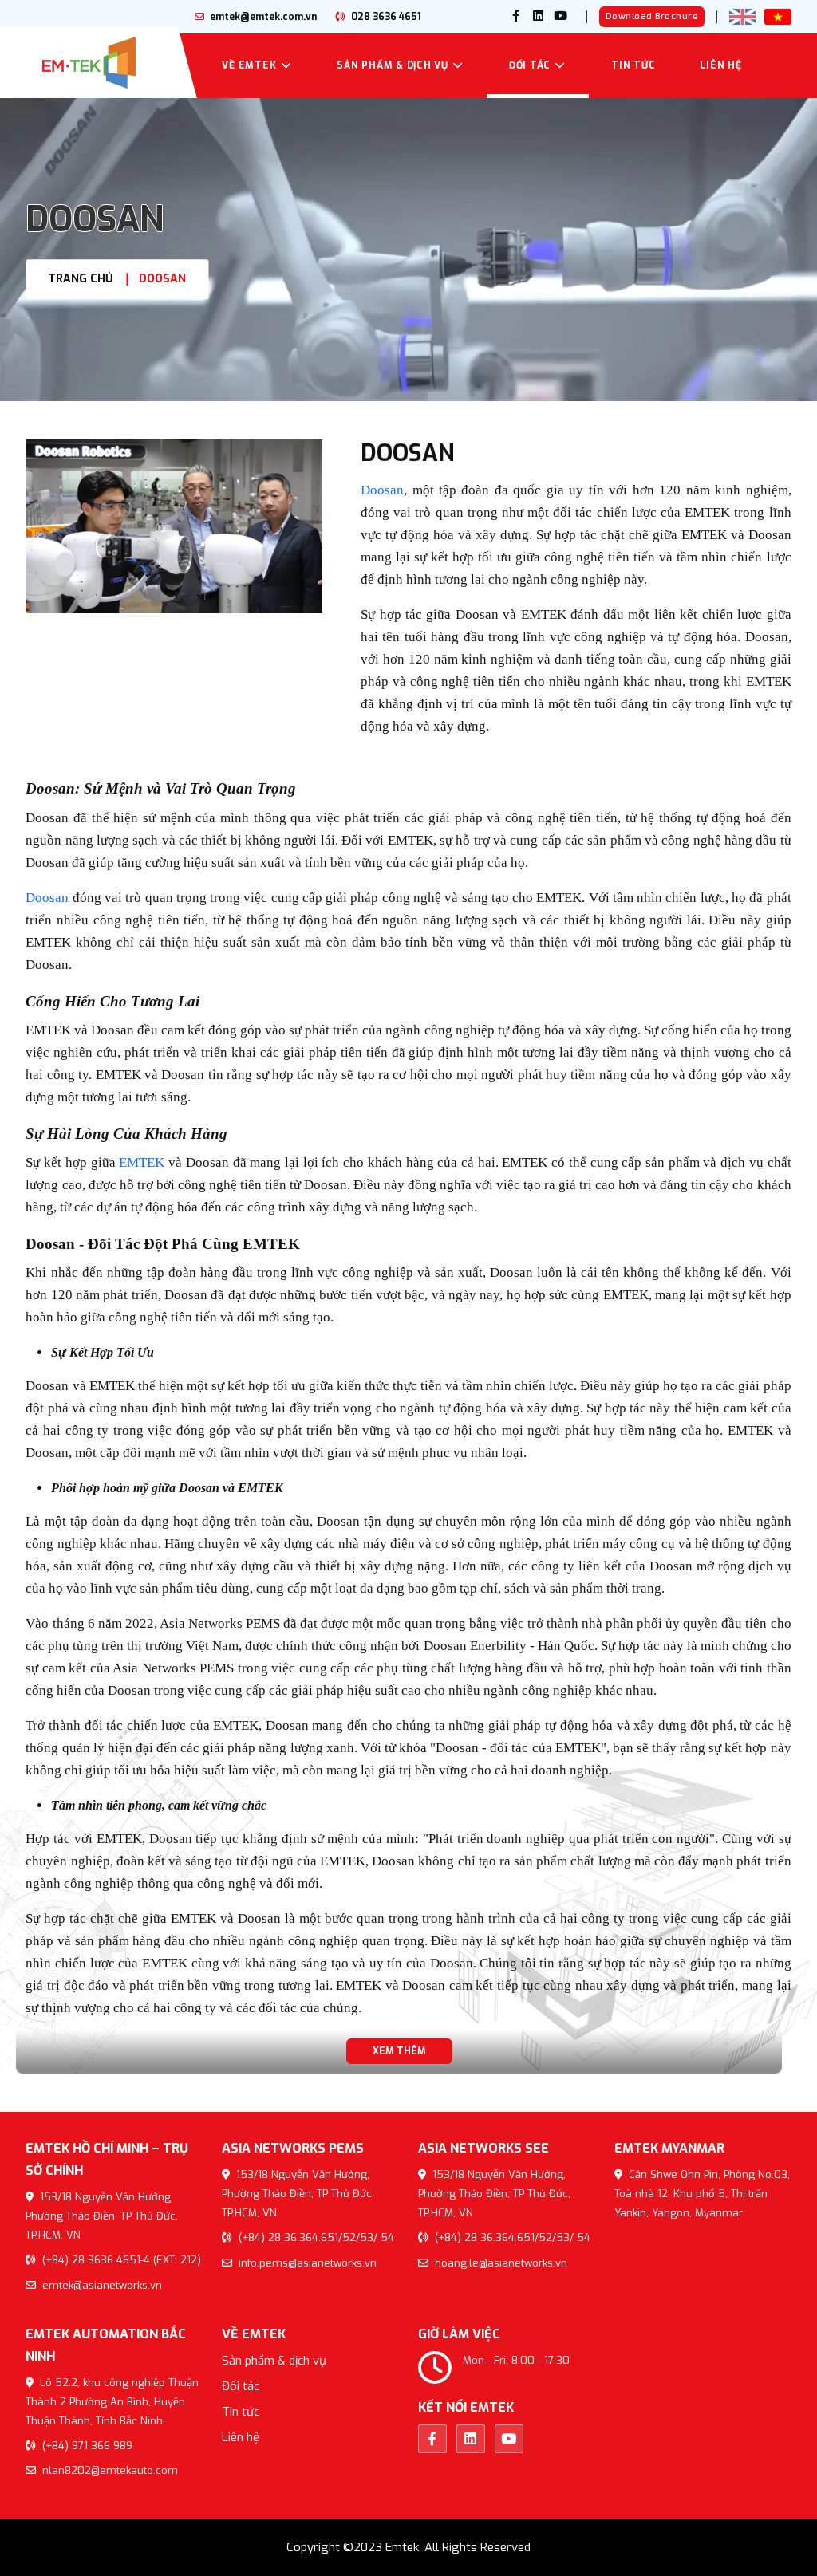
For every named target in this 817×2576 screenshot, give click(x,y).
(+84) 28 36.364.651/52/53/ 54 (315, 2237)
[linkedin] (539, 17)
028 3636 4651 (385, 17)
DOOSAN (162, 279)
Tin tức (633, 65)
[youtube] (561, 17)
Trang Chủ (81, 279)
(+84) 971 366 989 (86, 2446)
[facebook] (516, 17)
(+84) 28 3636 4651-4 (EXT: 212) (120, 2260)
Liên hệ (720, 65)
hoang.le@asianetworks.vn (499, 2263)
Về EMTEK (249, 65)
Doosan (382, 490)
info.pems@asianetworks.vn (306, 2263)
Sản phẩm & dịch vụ (393, 65)
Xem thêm (399, 2051)
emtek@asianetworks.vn (101, 2285)
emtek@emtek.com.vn (262, 17)
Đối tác (530, 65)
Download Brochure (652, 16)
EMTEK (142, 1162)
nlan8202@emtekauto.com (109, 2470)
